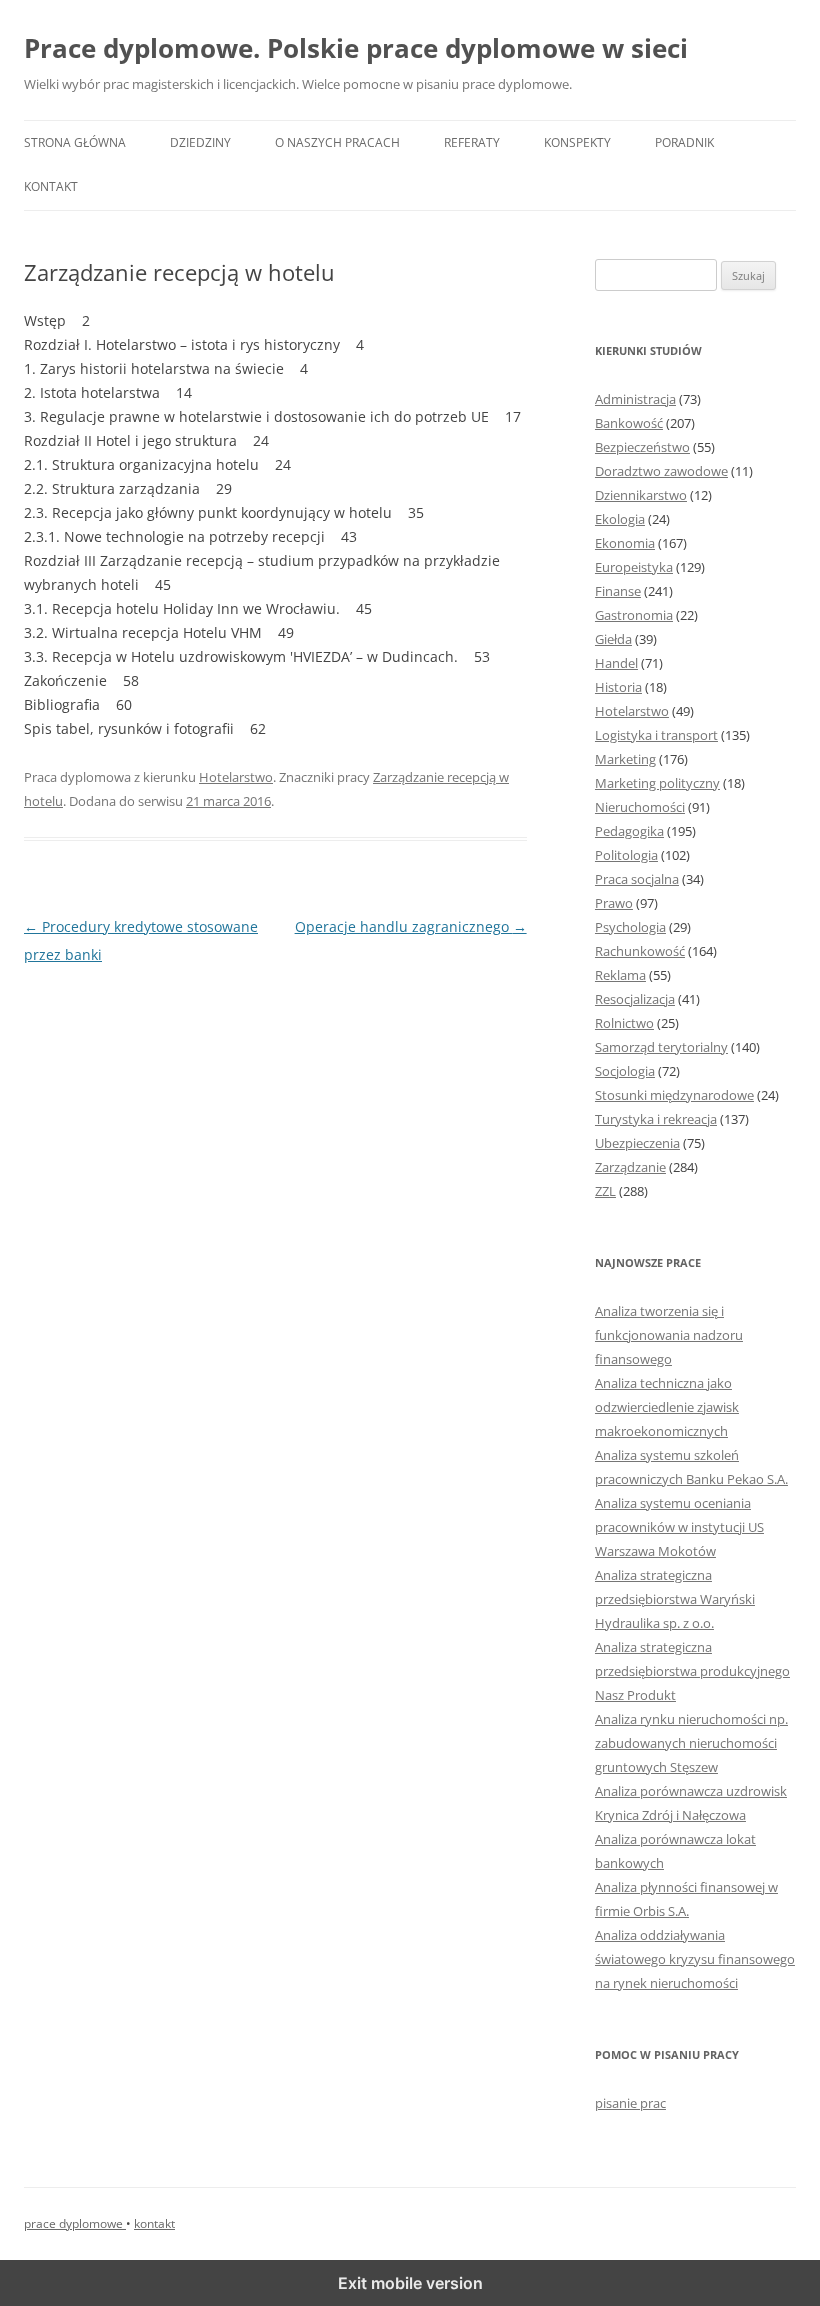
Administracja (635, 399)
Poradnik (684, 142)
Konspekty (577, 142)
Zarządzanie (630, 1167)
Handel (616, 663)
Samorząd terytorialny (661, 1047)
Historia (618, 687)
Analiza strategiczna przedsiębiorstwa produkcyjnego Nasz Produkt (692, 1671)
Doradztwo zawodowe (661, 471)
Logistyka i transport (656, 735)
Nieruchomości (640, 807)
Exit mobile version (410, 2283)
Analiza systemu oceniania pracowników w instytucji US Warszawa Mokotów (679, 1527)
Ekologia (620, 519)
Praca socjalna (637, 879)
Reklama (620, 975)
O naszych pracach (337, 142)
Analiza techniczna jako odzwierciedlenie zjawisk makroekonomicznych (667, 1407)
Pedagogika (629, 831)
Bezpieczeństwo (642, 447)
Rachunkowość (640, 951)
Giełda (613, 639)
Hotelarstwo (236, 777)
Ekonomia (625, 543)
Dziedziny (200, 142)
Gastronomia (634, 615)
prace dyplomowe (75, 2223)
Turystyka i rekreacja (656, 1119)
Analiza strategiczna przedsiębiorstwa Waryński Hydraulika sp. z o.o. (675, 1599)
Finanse (618, 591)
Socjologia (625, 1071)
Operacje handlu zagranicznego (411, 926)
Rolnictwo (624, 1023)
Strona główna (75, 142)
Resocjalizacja (635, 999)
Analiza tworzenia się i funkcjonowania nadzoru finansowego (669, 1335)
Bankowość (629, 423)
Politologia (626, 855)
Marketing (625, 759)
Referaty (472, 142)
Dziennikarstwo (641, 495)
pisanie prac (630, 2103)
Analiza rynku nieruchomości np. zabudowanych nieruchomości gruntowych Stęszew (691, 1743)
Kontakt (51, 186)
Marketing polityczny (657, 783)
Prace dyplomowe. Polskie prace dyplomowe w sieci (356, 48)
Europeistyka (634, 567)
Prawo (614, 903)
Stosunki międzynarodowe (674, 1095)
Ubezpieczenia (637, 1143)
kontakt (154, 2223)
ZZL (605, 1191)
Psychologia (630, 927)
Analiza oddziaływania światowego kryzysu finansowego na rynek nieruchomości (695, 1959)
